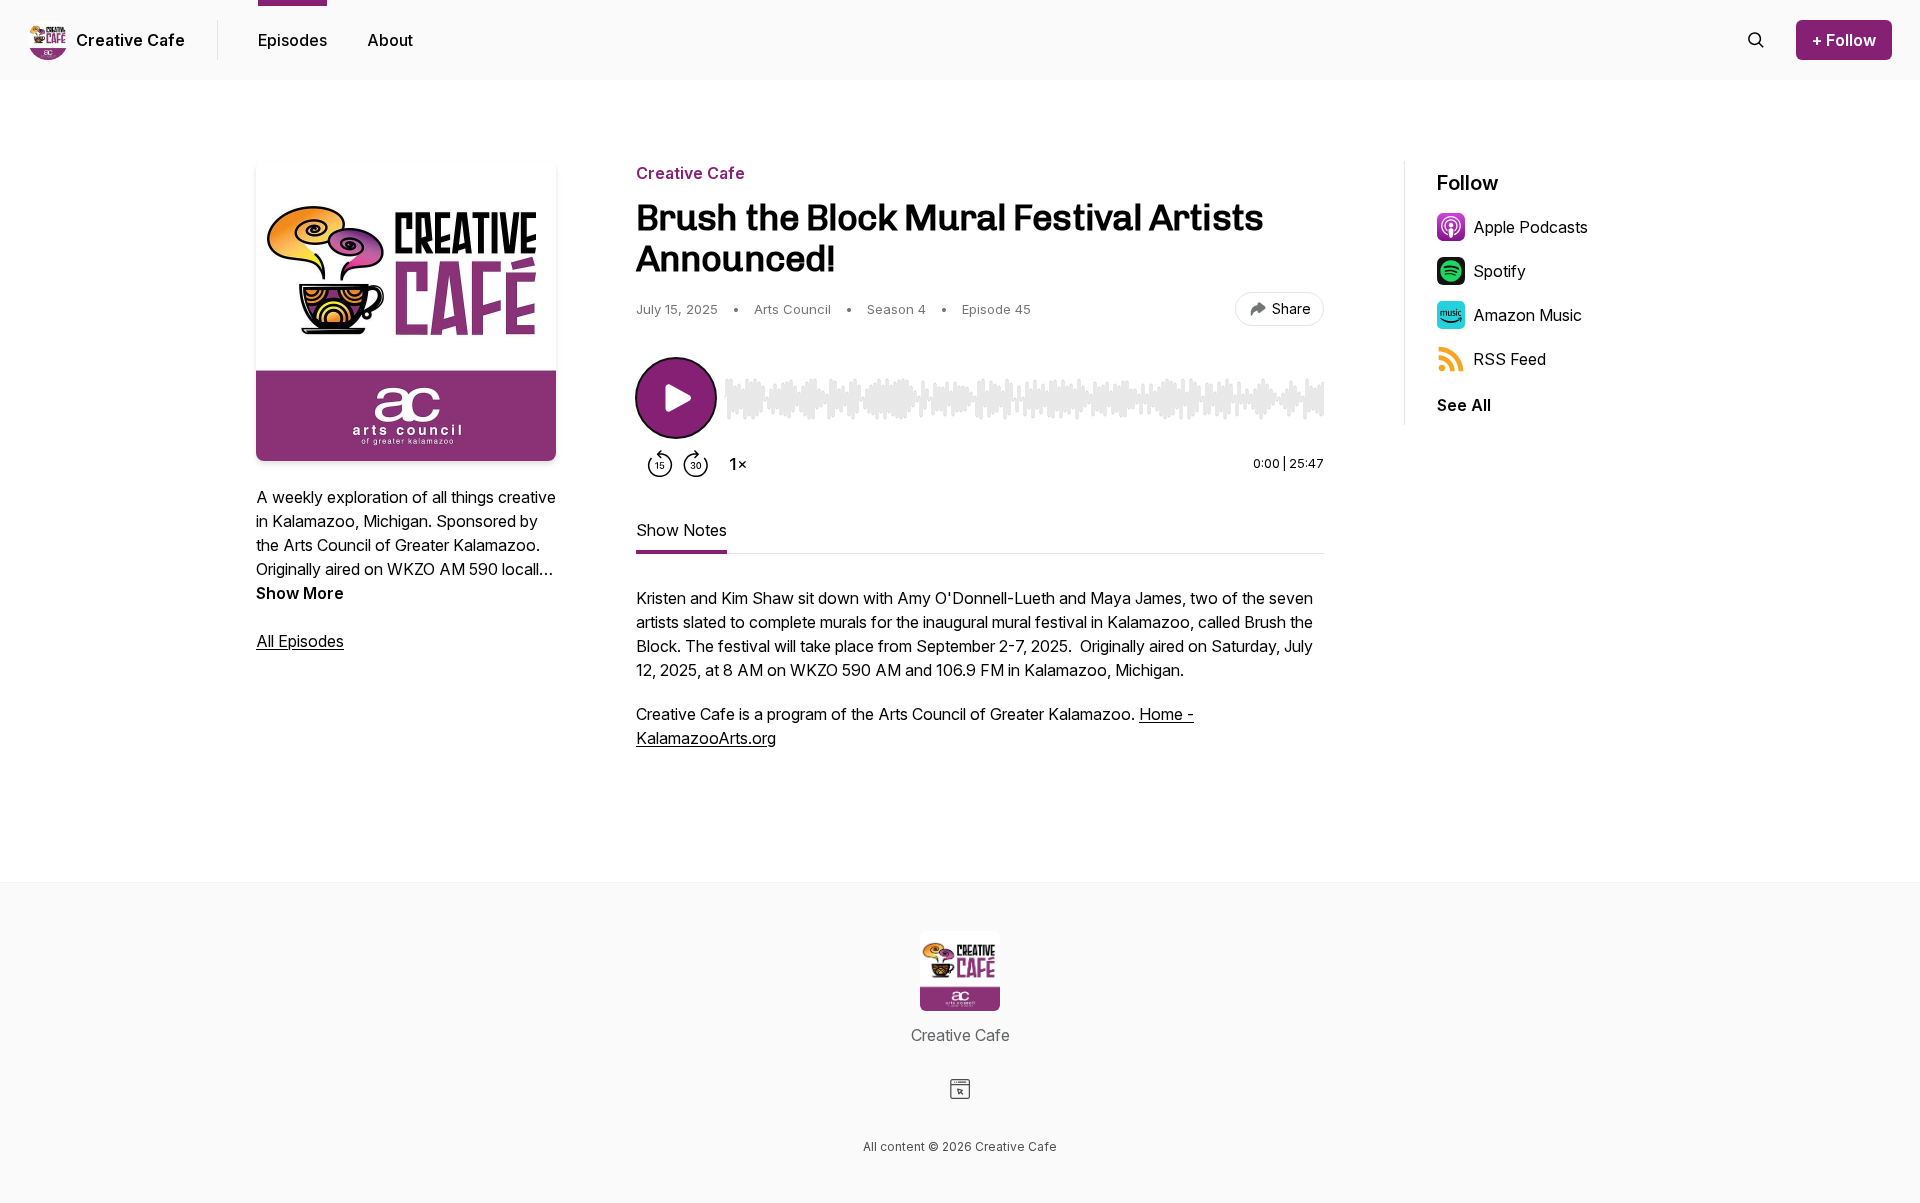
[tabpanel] (980, 678)
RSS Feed (1509, 359)
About (390, 40)
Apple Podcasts (1530, 227)
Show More (300, 593)
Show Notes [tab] (681, 530)
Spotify (1499, 271)
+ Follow (1844, 40)
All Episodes (300, 641)
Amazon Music (1527, 315)
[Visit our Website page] (960, 1089)
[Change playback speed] (738, 464)
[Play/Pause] (676, 398)
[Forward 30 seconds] (696, 464)
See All (1464, 405)
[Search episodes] (1756, 40)
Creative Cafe (130, 40)
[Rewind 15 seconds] (660, 464)
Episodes (292, 40)
